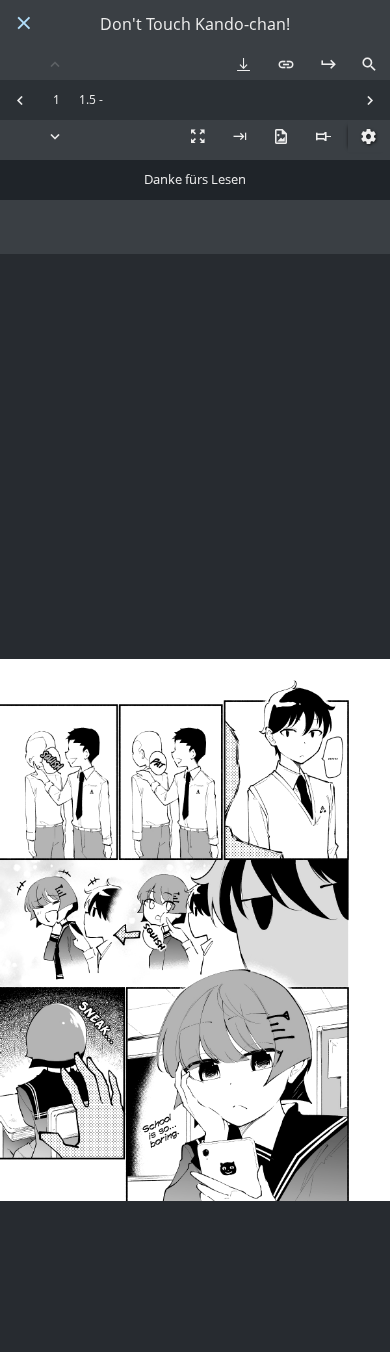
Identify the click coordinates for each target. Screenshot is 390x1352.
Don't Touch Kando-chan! (195, 24)
